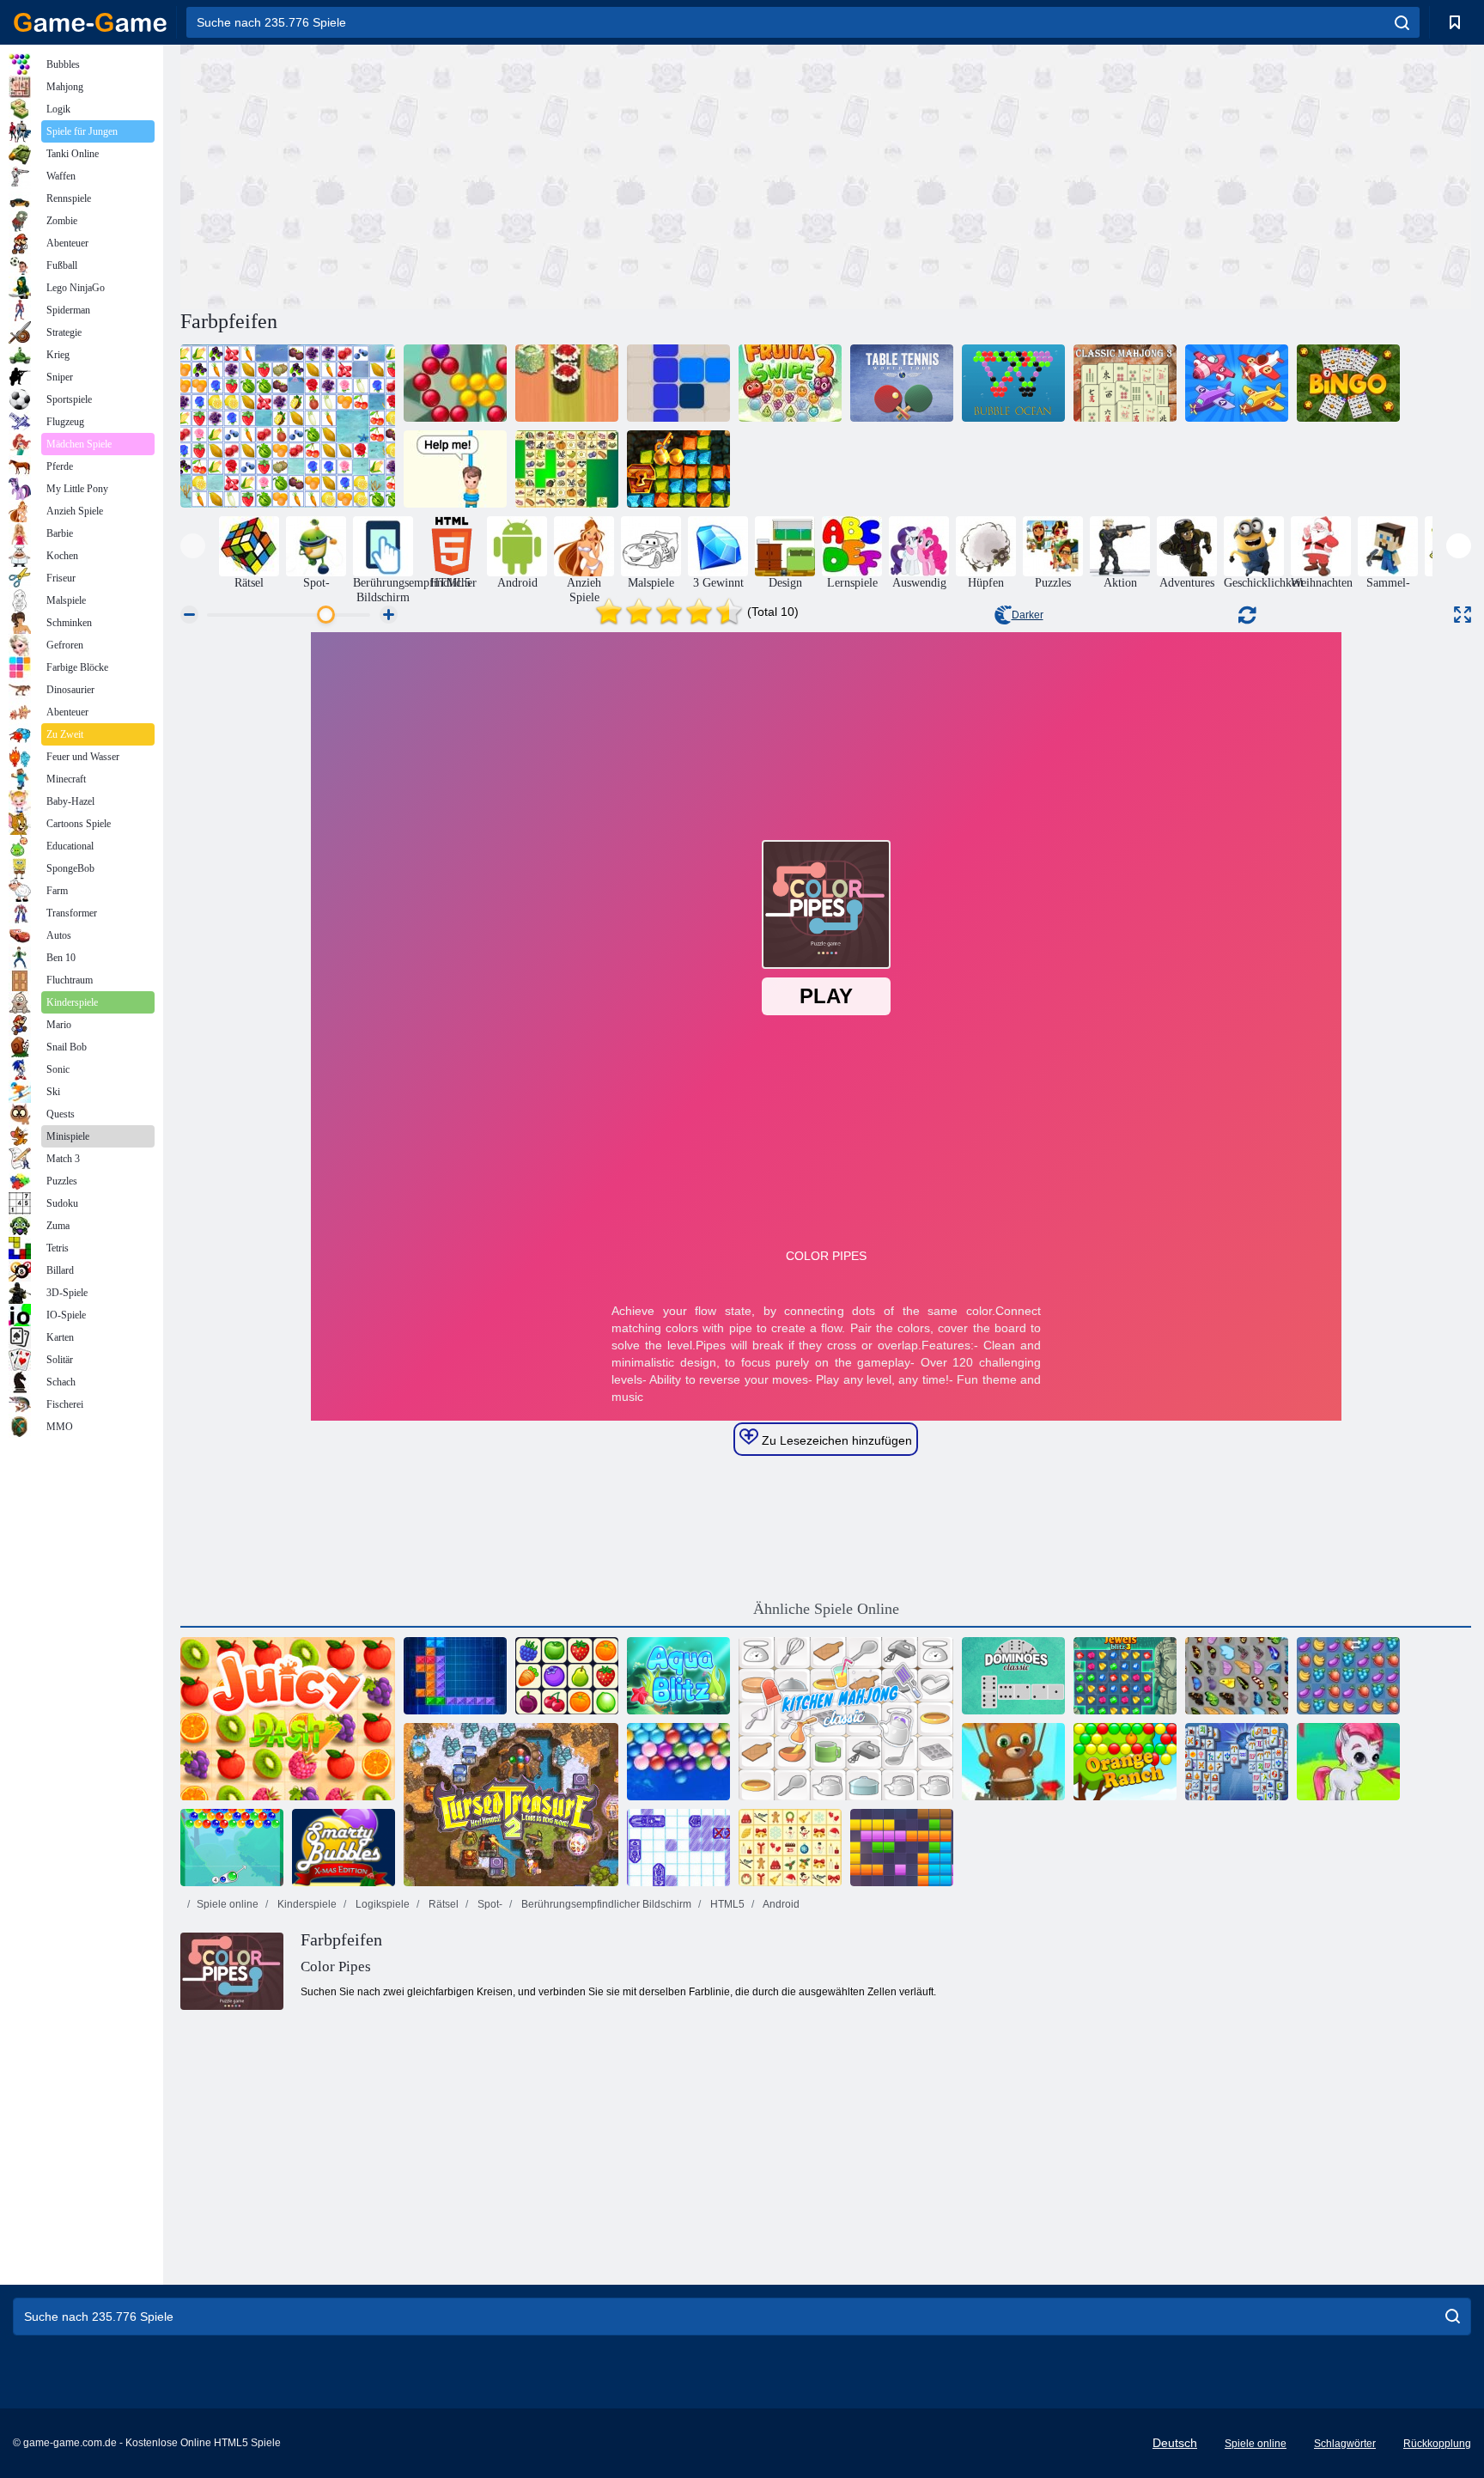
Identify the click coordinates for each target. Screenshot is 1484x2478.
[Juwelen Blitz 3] (1125, 1676)
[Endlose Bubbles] (678, 1762)
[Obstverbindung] (288, 426)
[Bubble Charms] (232, 1848)
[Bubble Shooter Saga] (455, 383)
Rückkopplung (1437, 2444)
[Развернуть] (1463, 615)
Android (780, 1904)
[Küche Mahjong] (846, 1719)
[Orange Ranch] (1125, 1762)
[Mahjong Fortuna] (1237, 1762)
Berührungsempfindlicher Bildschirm (605, 1904)
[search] (1402, 22)
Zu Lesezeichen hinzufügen (835, 1440)
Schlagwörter (1345, 2444)
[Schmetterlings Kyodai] (1237, 1676)
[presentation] (193, 546)
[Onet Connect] (567, 1676)
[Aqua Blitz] (678, 1676)
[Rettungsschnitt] (455, 469)
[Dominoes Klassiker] (1013, 1676)
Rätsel (442, 1904)
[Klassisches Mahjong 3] (1125, 383)
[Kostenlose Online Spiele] (90, 22)
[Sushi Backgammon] (567, 383)
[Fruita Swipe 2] (790, 383)
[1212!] (678, 383)
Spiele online (228, 1904)
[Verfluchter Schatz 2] (511, 1805)
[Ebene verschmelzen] (1237, 383)
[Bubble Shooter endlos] (1013, 1762)
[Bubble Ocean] (1013, 383)
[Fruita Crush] (1348, 1676)
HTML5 (726, 1904)
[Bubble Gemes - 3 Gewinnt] (1348, 1762)
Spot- (489, 1904)
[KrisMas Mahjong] (790, 1848)
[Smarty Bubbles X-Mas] (344, 1848)
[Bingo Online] (1348, 383)
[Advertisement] (503, 174)
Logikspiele (381, 1904)
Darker (1028, 615)
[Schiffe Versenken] (678, 1848)
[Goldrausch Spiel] (678, 469)
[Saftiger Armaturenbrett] (288, 1719)
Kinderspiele (306, 1904)
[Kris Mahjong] (567, 469)
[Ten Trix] (455, 1676)
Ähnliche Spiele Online (826, 1609)
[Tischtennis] (902, 383)
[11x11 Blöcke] (902, 1848)
